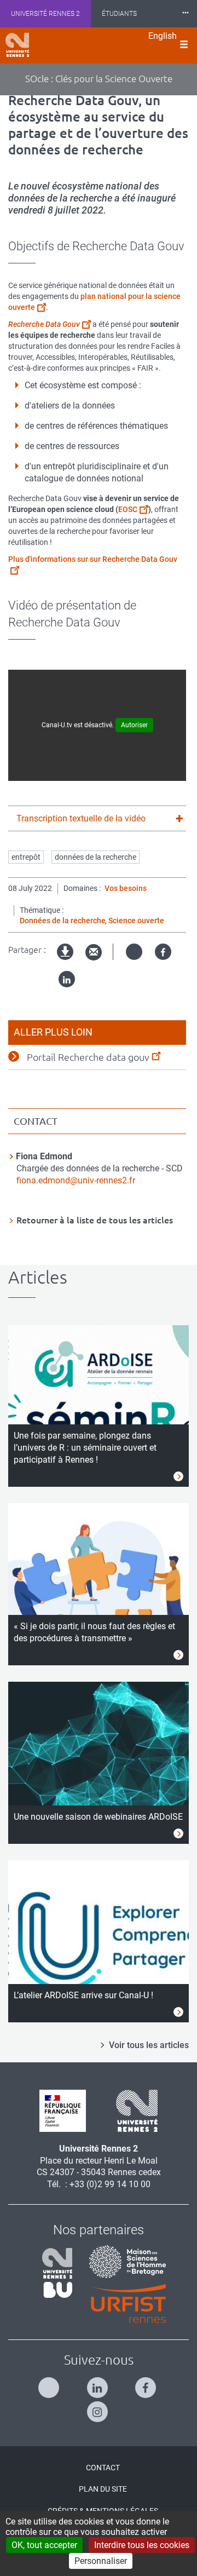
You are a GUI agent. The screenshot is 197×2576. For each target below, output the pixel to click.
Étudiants (119, 14)
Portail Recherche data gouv (88, 1057)
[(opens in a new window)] (123, 2261)
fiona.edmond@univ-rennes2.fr (76, 1180)
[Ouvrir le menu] (184, 45)
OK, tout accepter (44, 2545)
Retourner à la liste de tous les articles (95, 1220)
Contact (103, 2468)
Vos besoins (126, 888)
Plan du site (103, 2489)
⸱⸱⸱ (186, 13)
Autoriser (134, 725)
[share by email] (94, 953)
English (163, 36)
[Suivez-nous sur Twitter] (50, 2383)
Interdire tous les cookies (142, 2545)
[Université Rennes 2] (133, 2110)
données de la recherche (95, 857)
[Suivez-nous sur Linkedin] (99, 2383)
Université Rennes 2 (45, 14)
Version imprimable (66, 961)
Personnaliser (101, 2561)
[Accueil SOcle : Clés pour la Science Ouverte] (17, 45)
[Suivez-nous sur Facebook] (147, 2383)
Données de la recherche (63, 921)
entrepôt (26, 857)
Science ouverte (136, 921)
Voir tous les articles (149, 2045)
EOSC (128, 509)
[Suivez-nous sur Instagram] (99, 2407)
